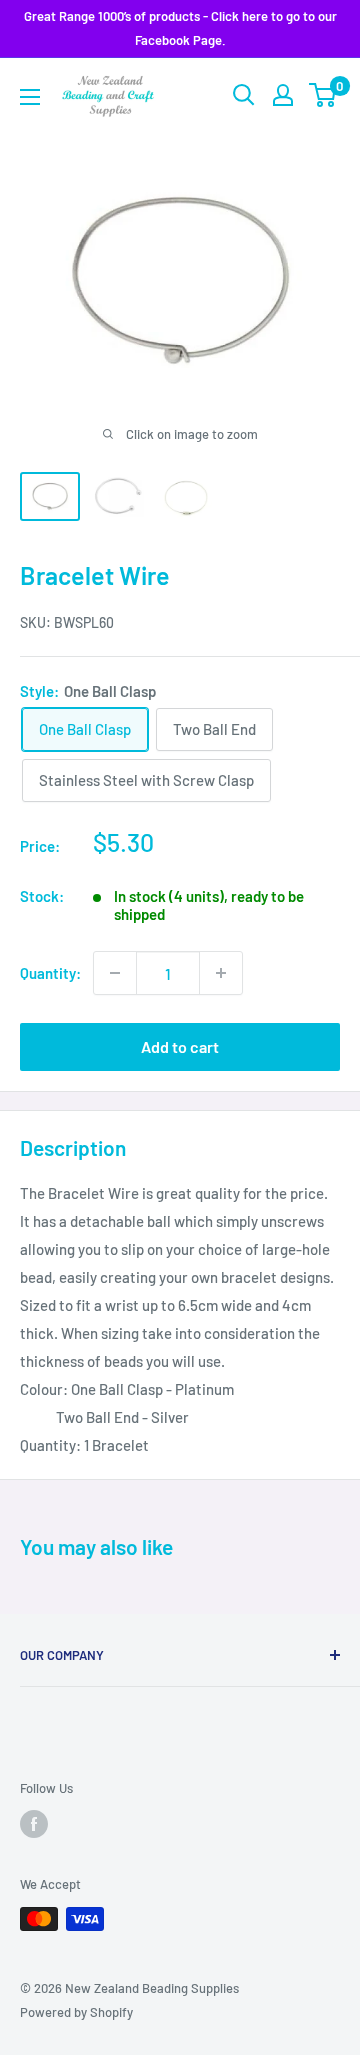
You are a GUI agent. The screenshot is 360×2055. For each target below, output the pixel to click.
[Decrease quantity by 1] (115, 973)
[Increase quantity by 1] (221, 973)
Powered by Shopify (76, 2012)
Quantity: (50, 973)
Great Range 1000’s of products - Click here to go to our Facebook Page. (180, 28)
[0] (323, 95)
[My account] (283, 95)
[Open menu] (30, 97)
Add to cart (180, 1046)
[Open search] (244, 95)
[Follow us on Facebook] (34, 1824)
